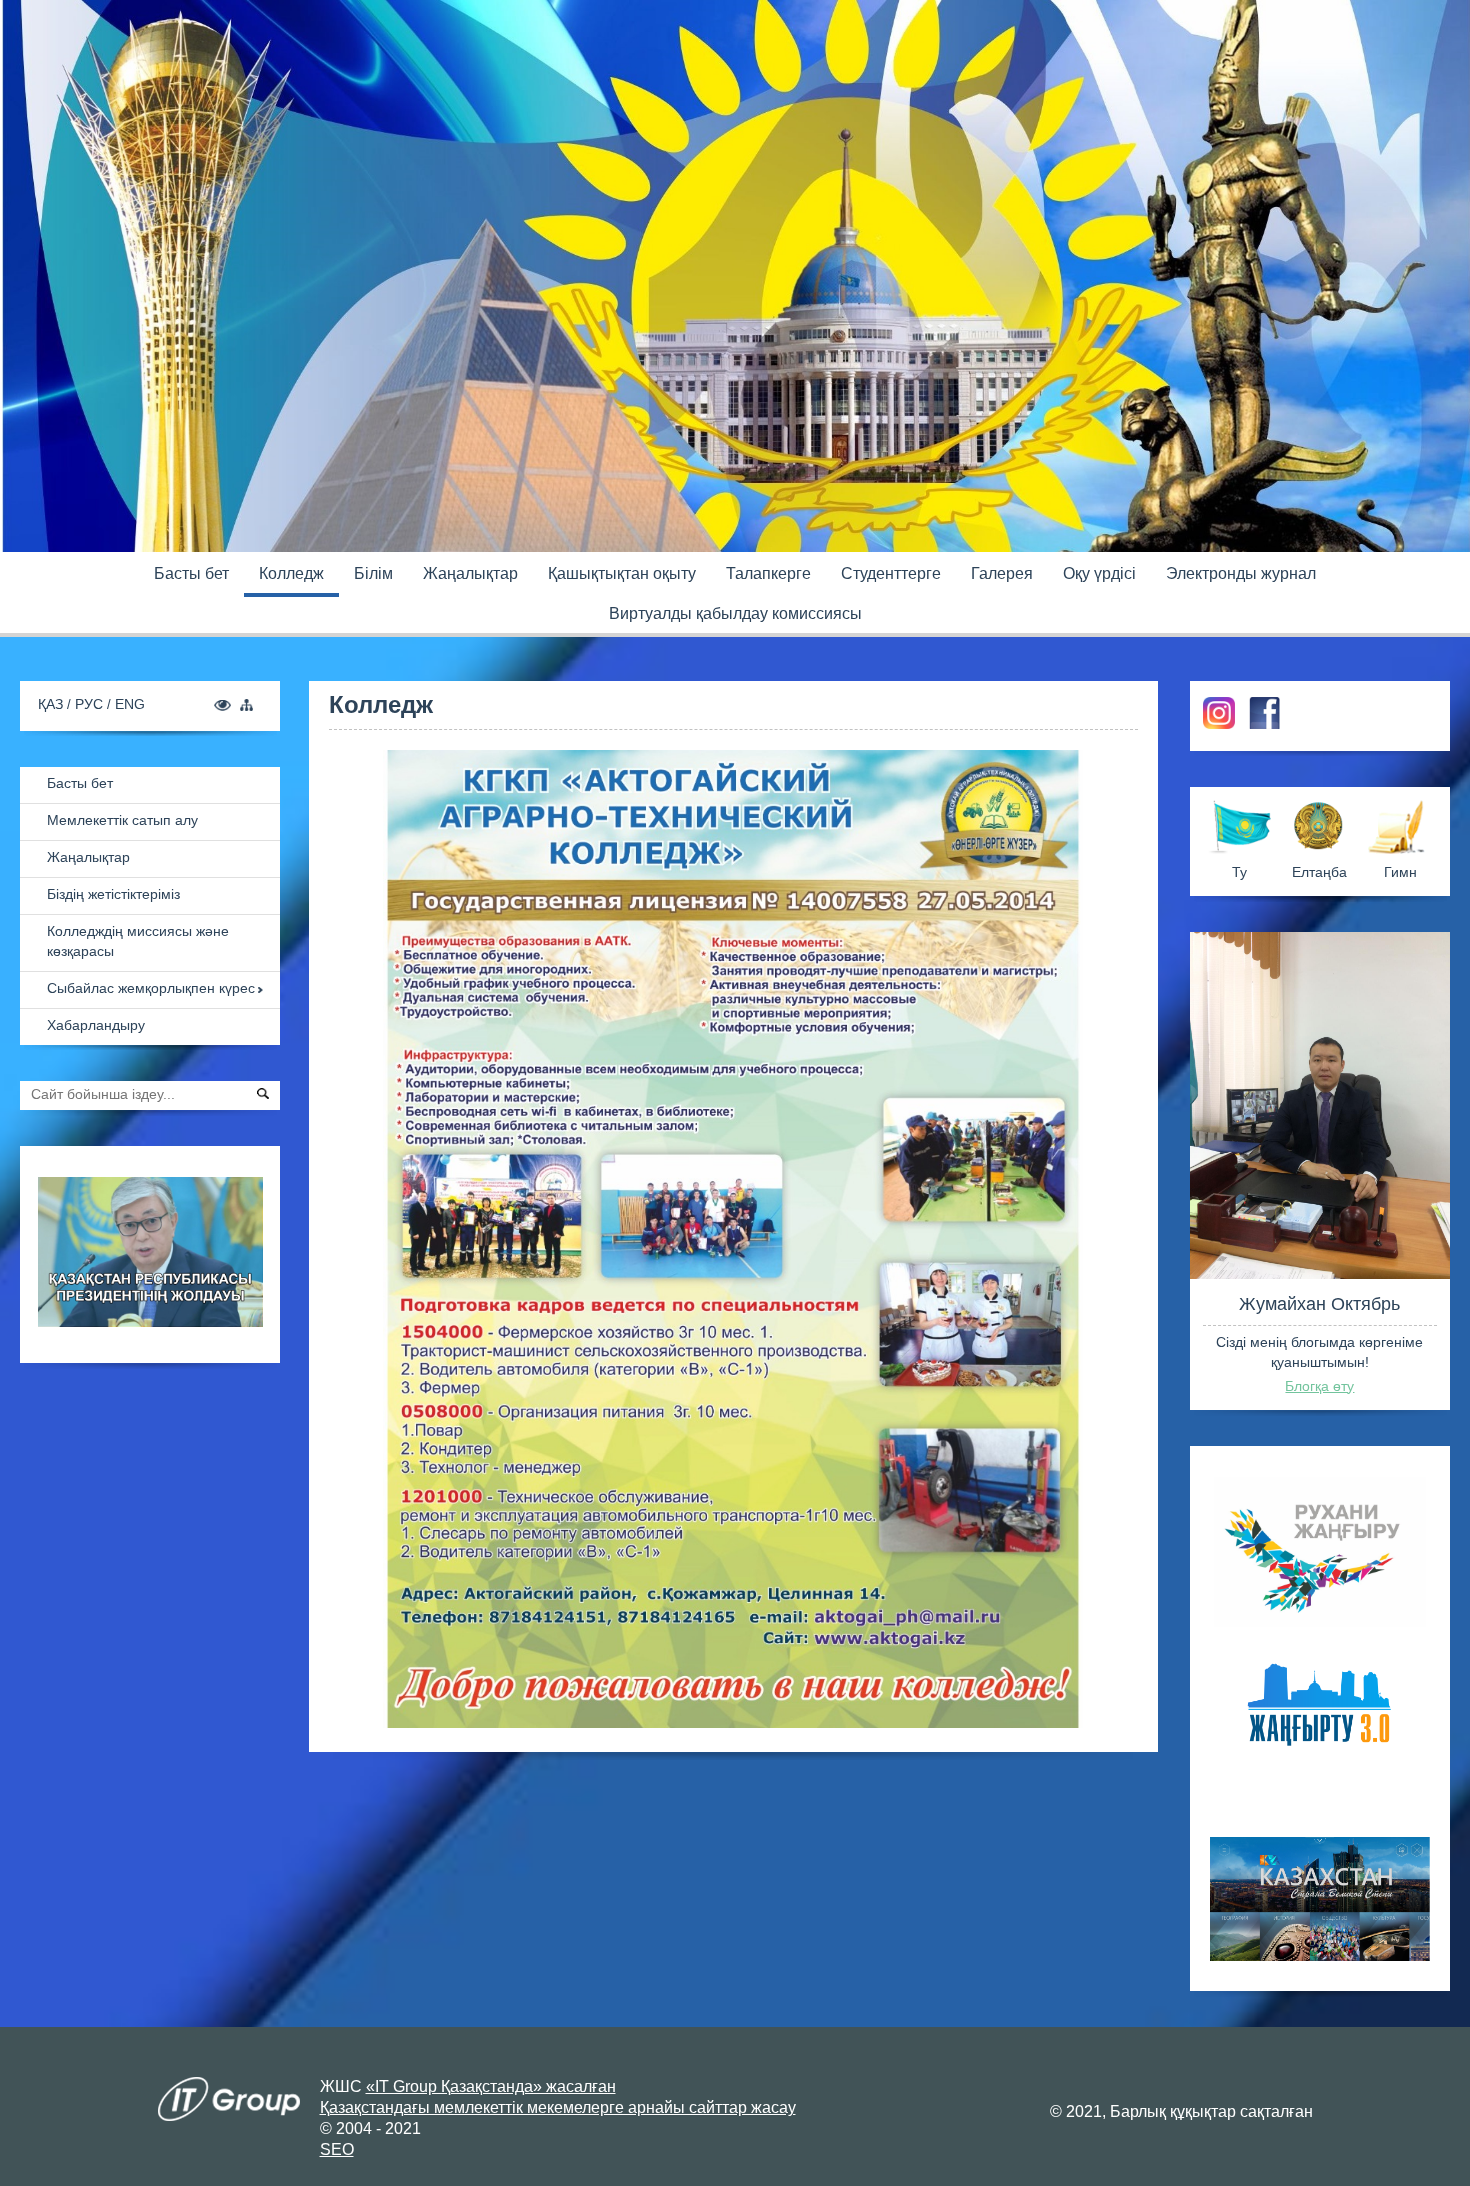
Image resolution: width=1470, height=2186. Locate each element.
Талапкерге (768, 573)
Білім (373, 573)
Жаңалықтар (470, 573)
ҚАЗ (52, 704)
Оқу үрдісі (1099, 573)
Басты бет (191, 573)
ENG (130, 704)
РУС (91, 704)
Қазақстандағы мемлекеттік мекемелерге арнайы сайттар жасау (558, 2107)
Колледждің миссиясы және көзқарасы (138, 941)
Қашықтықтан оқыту (622, 573)
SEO (337, 2149)
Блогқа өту (1319, 1386)
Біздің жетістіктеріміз (113, 894)
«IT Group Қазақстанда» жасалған (491, 2086)
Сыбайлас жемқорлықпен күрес (151, 988)
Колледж (291, 573)
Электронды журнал (1241, 573)
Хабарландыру (96, 1025)
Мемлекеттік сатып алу (122, 820)
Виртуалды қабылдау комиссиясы (735, 613)
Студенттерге (891, 573)
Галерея (1002, 573)
